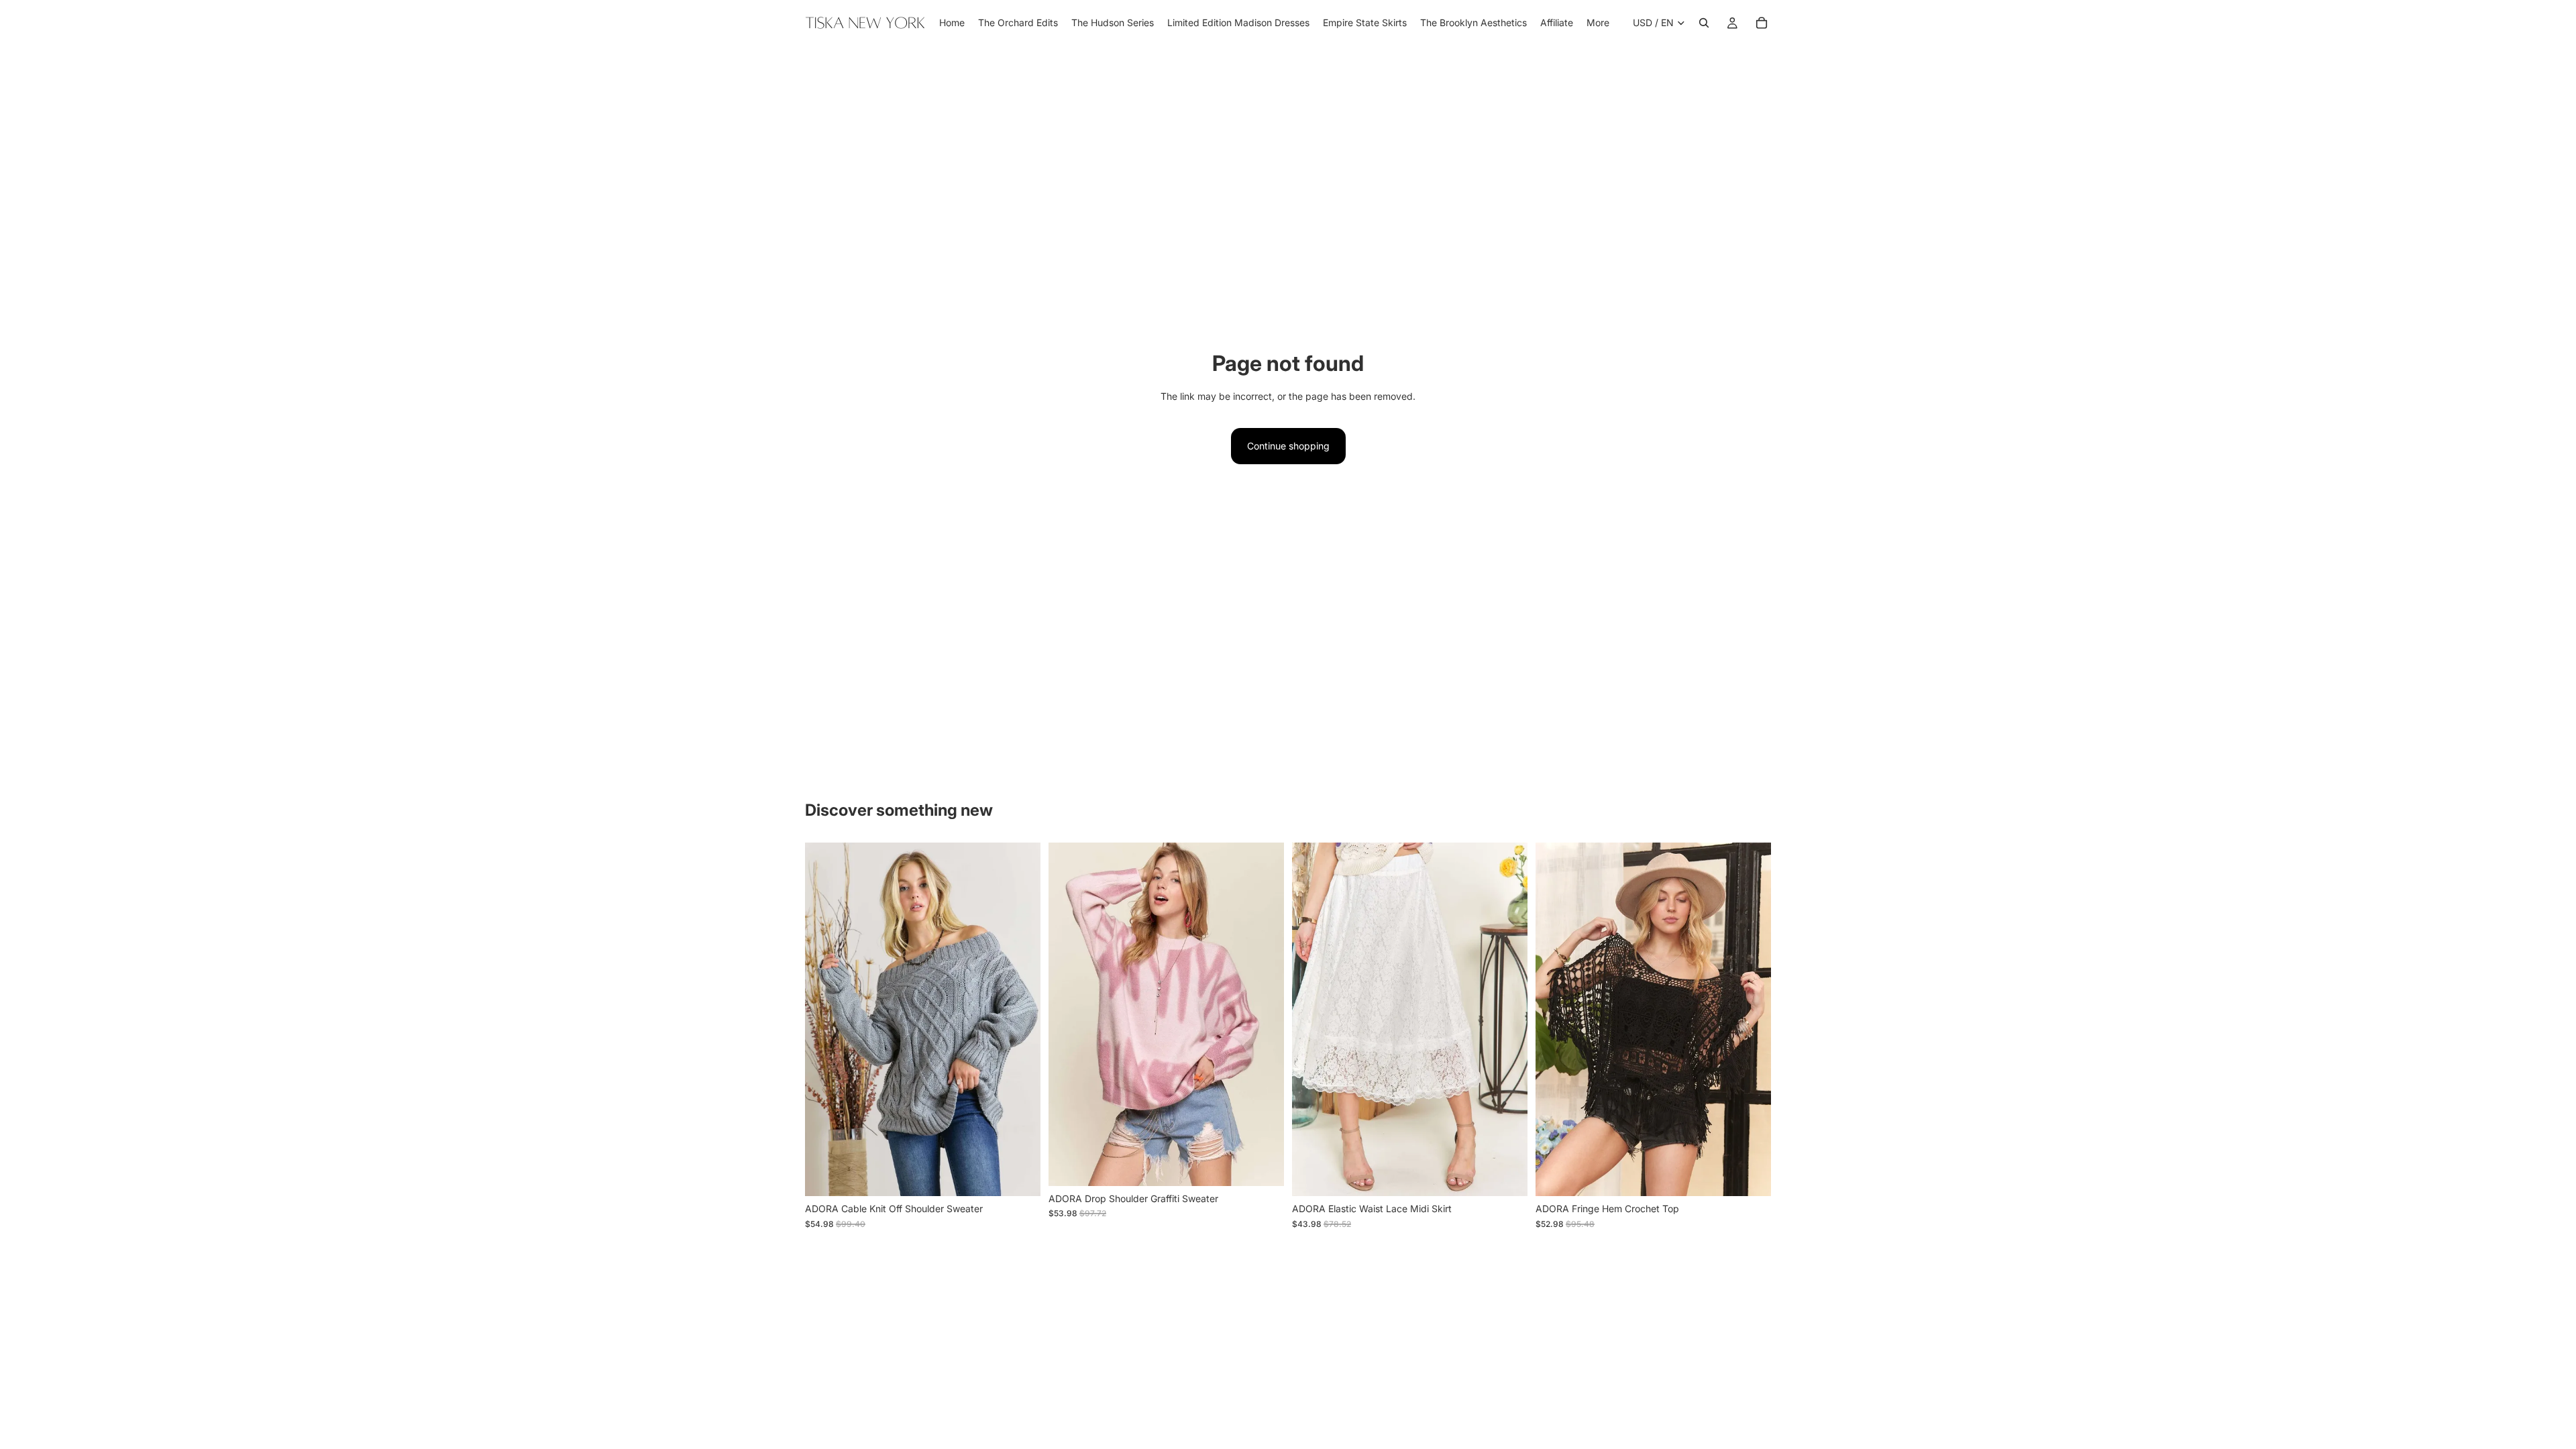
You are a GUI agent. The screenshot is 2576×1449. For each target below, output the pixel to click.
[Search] (1704, 23)
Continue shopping (1288, 446)
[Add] (1263, 1165)
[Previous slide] (825, 1020)
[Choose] (1020, 1175)
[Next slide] (1020, 1020)
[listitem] (1598, 23)
